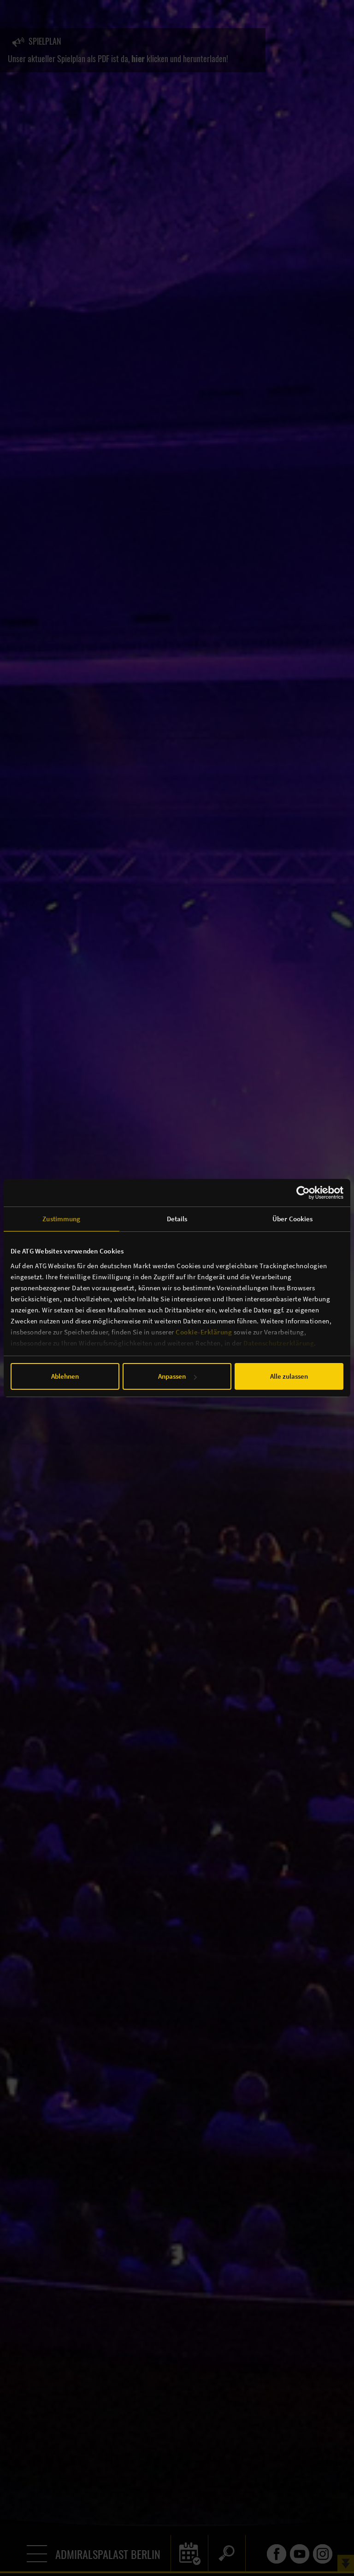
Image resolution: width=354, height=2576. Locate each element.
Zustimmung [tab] (61, 1219)
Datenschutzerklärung (279, 1343)
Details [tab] (177, 1219)
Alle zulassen (289, 1376)
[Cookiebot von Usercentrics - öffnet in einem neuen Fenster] (303, 1193)
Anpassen (172, 1376)
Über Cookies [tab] (292, 1219)
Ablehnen (65, 1376)
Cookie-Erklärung (204, 1332)
